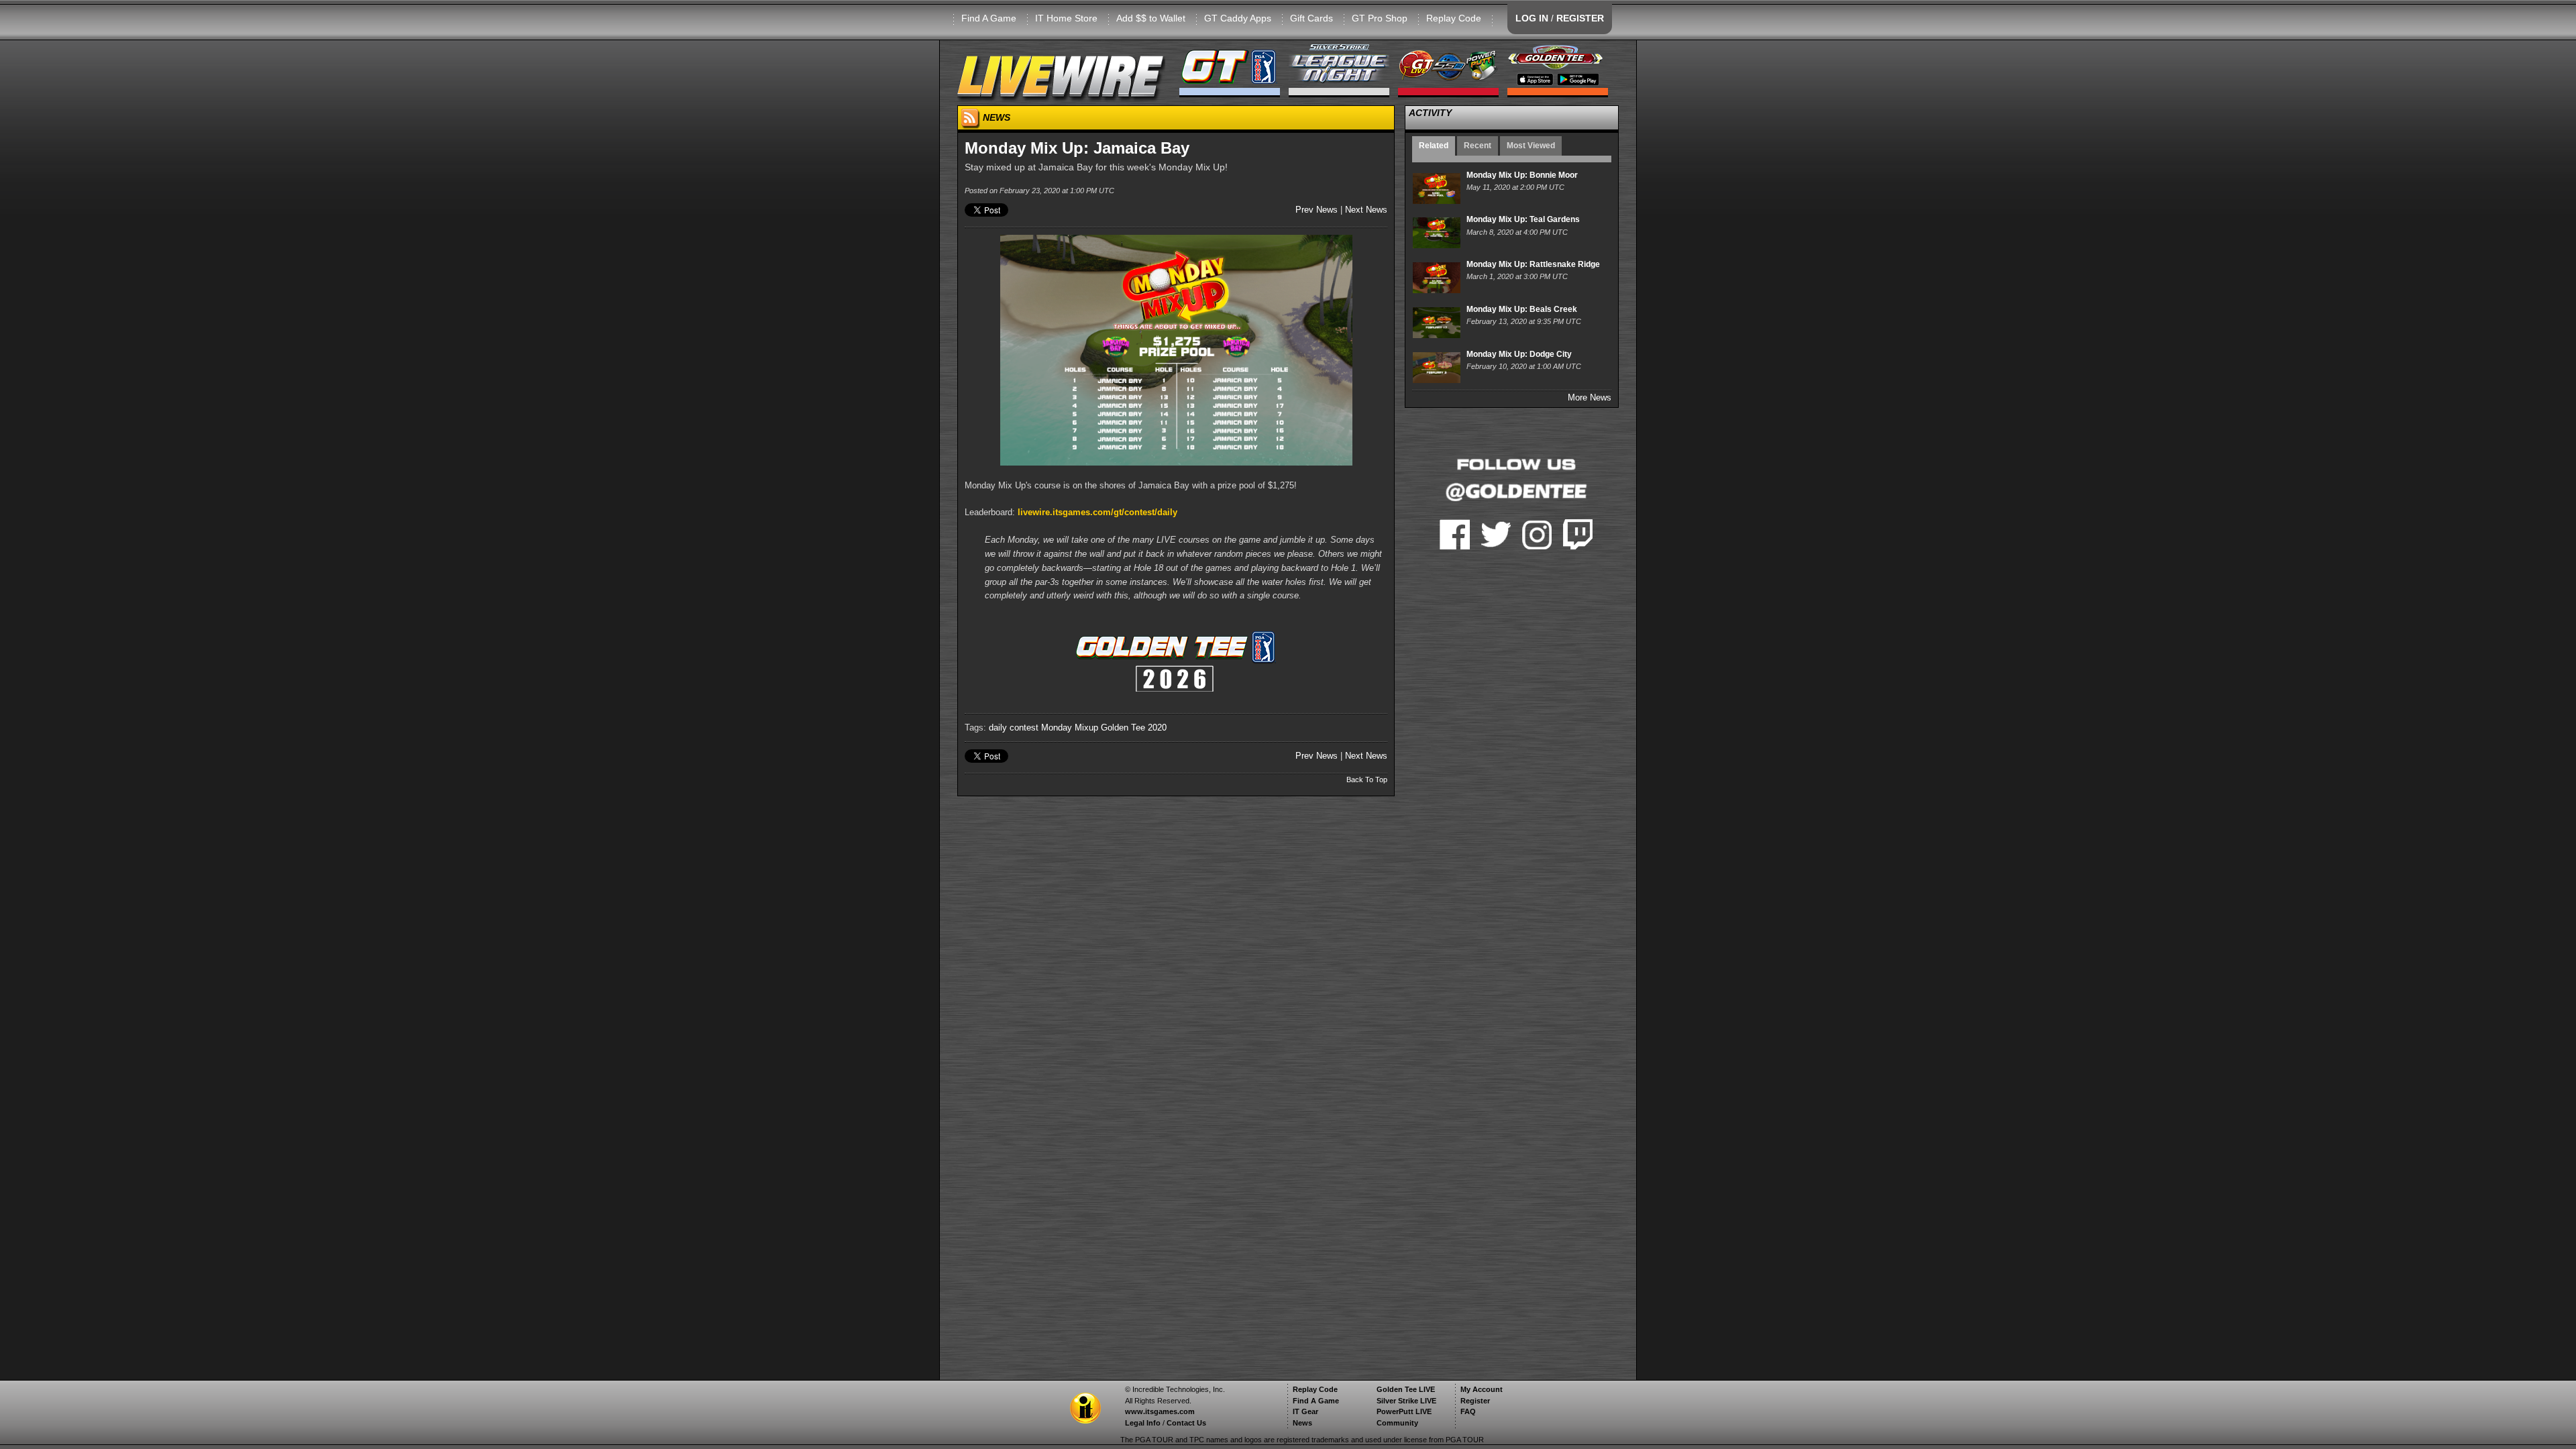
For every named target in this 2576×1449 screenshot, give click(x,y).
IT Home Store (1066, 18)
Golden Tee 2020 (1134, 728)
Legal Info (1143, 1423)
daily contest (1014, 728)
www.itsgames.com (1160, 1411)
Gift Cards (1311, 18)
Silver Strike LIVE (1406, 1401)
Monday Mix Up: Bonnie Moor (1522, 175)
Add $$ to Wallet (1151, 18)
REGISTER (1580, 18)
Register (1475, 1401)
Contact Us (1186, 1423)
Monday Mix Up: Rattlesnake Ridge (1533, 264)
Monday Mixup (1070, 728)
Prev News (1317, 210)
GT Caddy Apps (1238, 18)
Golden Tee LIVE (1406, 1389)
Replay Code (1454, 18)
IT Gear (1305, 1411)
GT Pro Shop (1380, 18)
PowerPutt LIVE (1404, 1411)
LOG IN (1532, 18)
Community (1397, 1423)
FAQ (1468, 1411)
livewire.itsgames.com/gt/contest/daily (1097, 512)
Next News (1366, 210)
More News (1590, 397)
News (1302, 1423)
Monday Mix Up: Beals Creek (1522, 309)
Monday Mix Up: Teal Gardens (1523, 219)
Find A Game (989, 18)
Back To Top (1367, 780)
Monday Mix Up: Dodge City (1519, 354)
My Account (1482, 1389)
